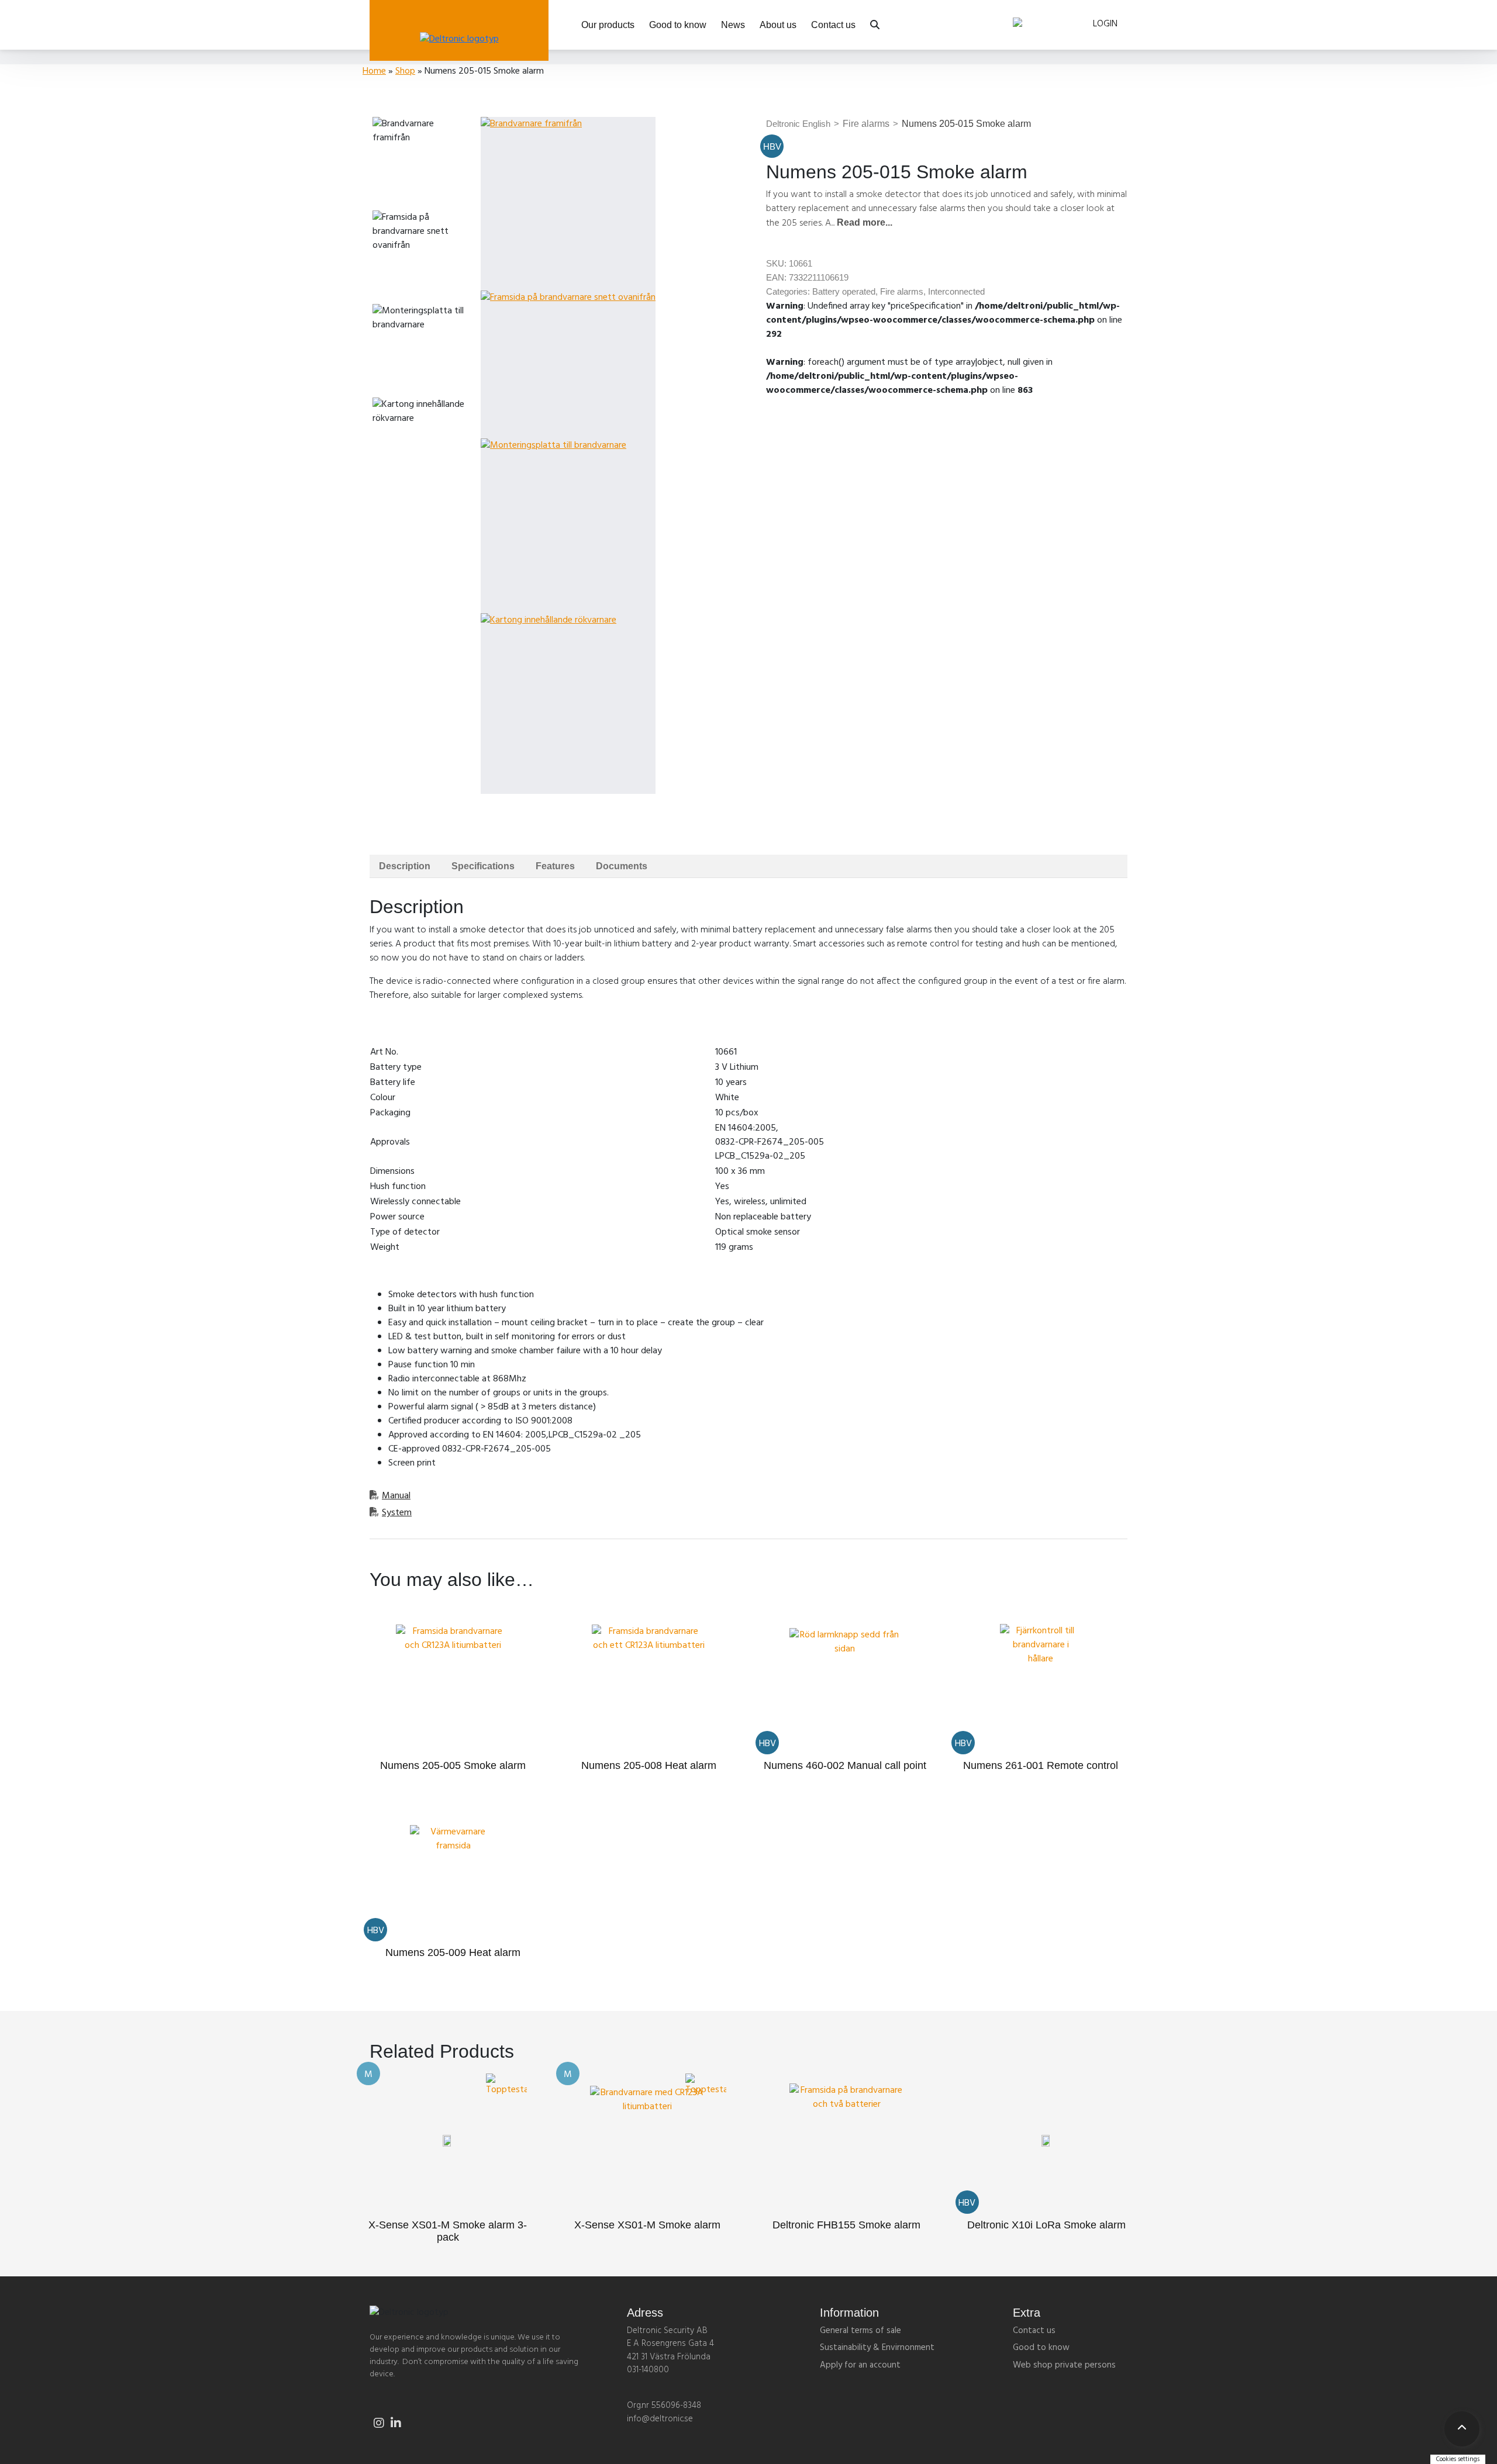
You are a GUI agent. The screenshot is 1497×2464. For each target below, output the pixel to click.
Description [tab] (405, 866)
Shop (405, 71)
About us (778, 25)
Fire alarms (862, 124)
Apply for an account (860, 2365)
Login (1105, 24)
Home (374, 71)
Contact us (833, 25)
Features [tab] (555, 866)
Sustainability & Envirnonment (877, 2348)
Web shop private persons (1064, 2365)
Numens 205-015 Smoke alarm (962, 124)
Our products (608, 25)
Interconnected (956, 291)
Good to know (678, 25)
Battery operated (844, 291)
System (397, 1513)
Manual (396, 1496)
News (733, 25)
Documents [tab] (622, 866)
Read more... (865, 222)
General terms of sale (860, 2331)
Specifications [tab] (483, 866)
